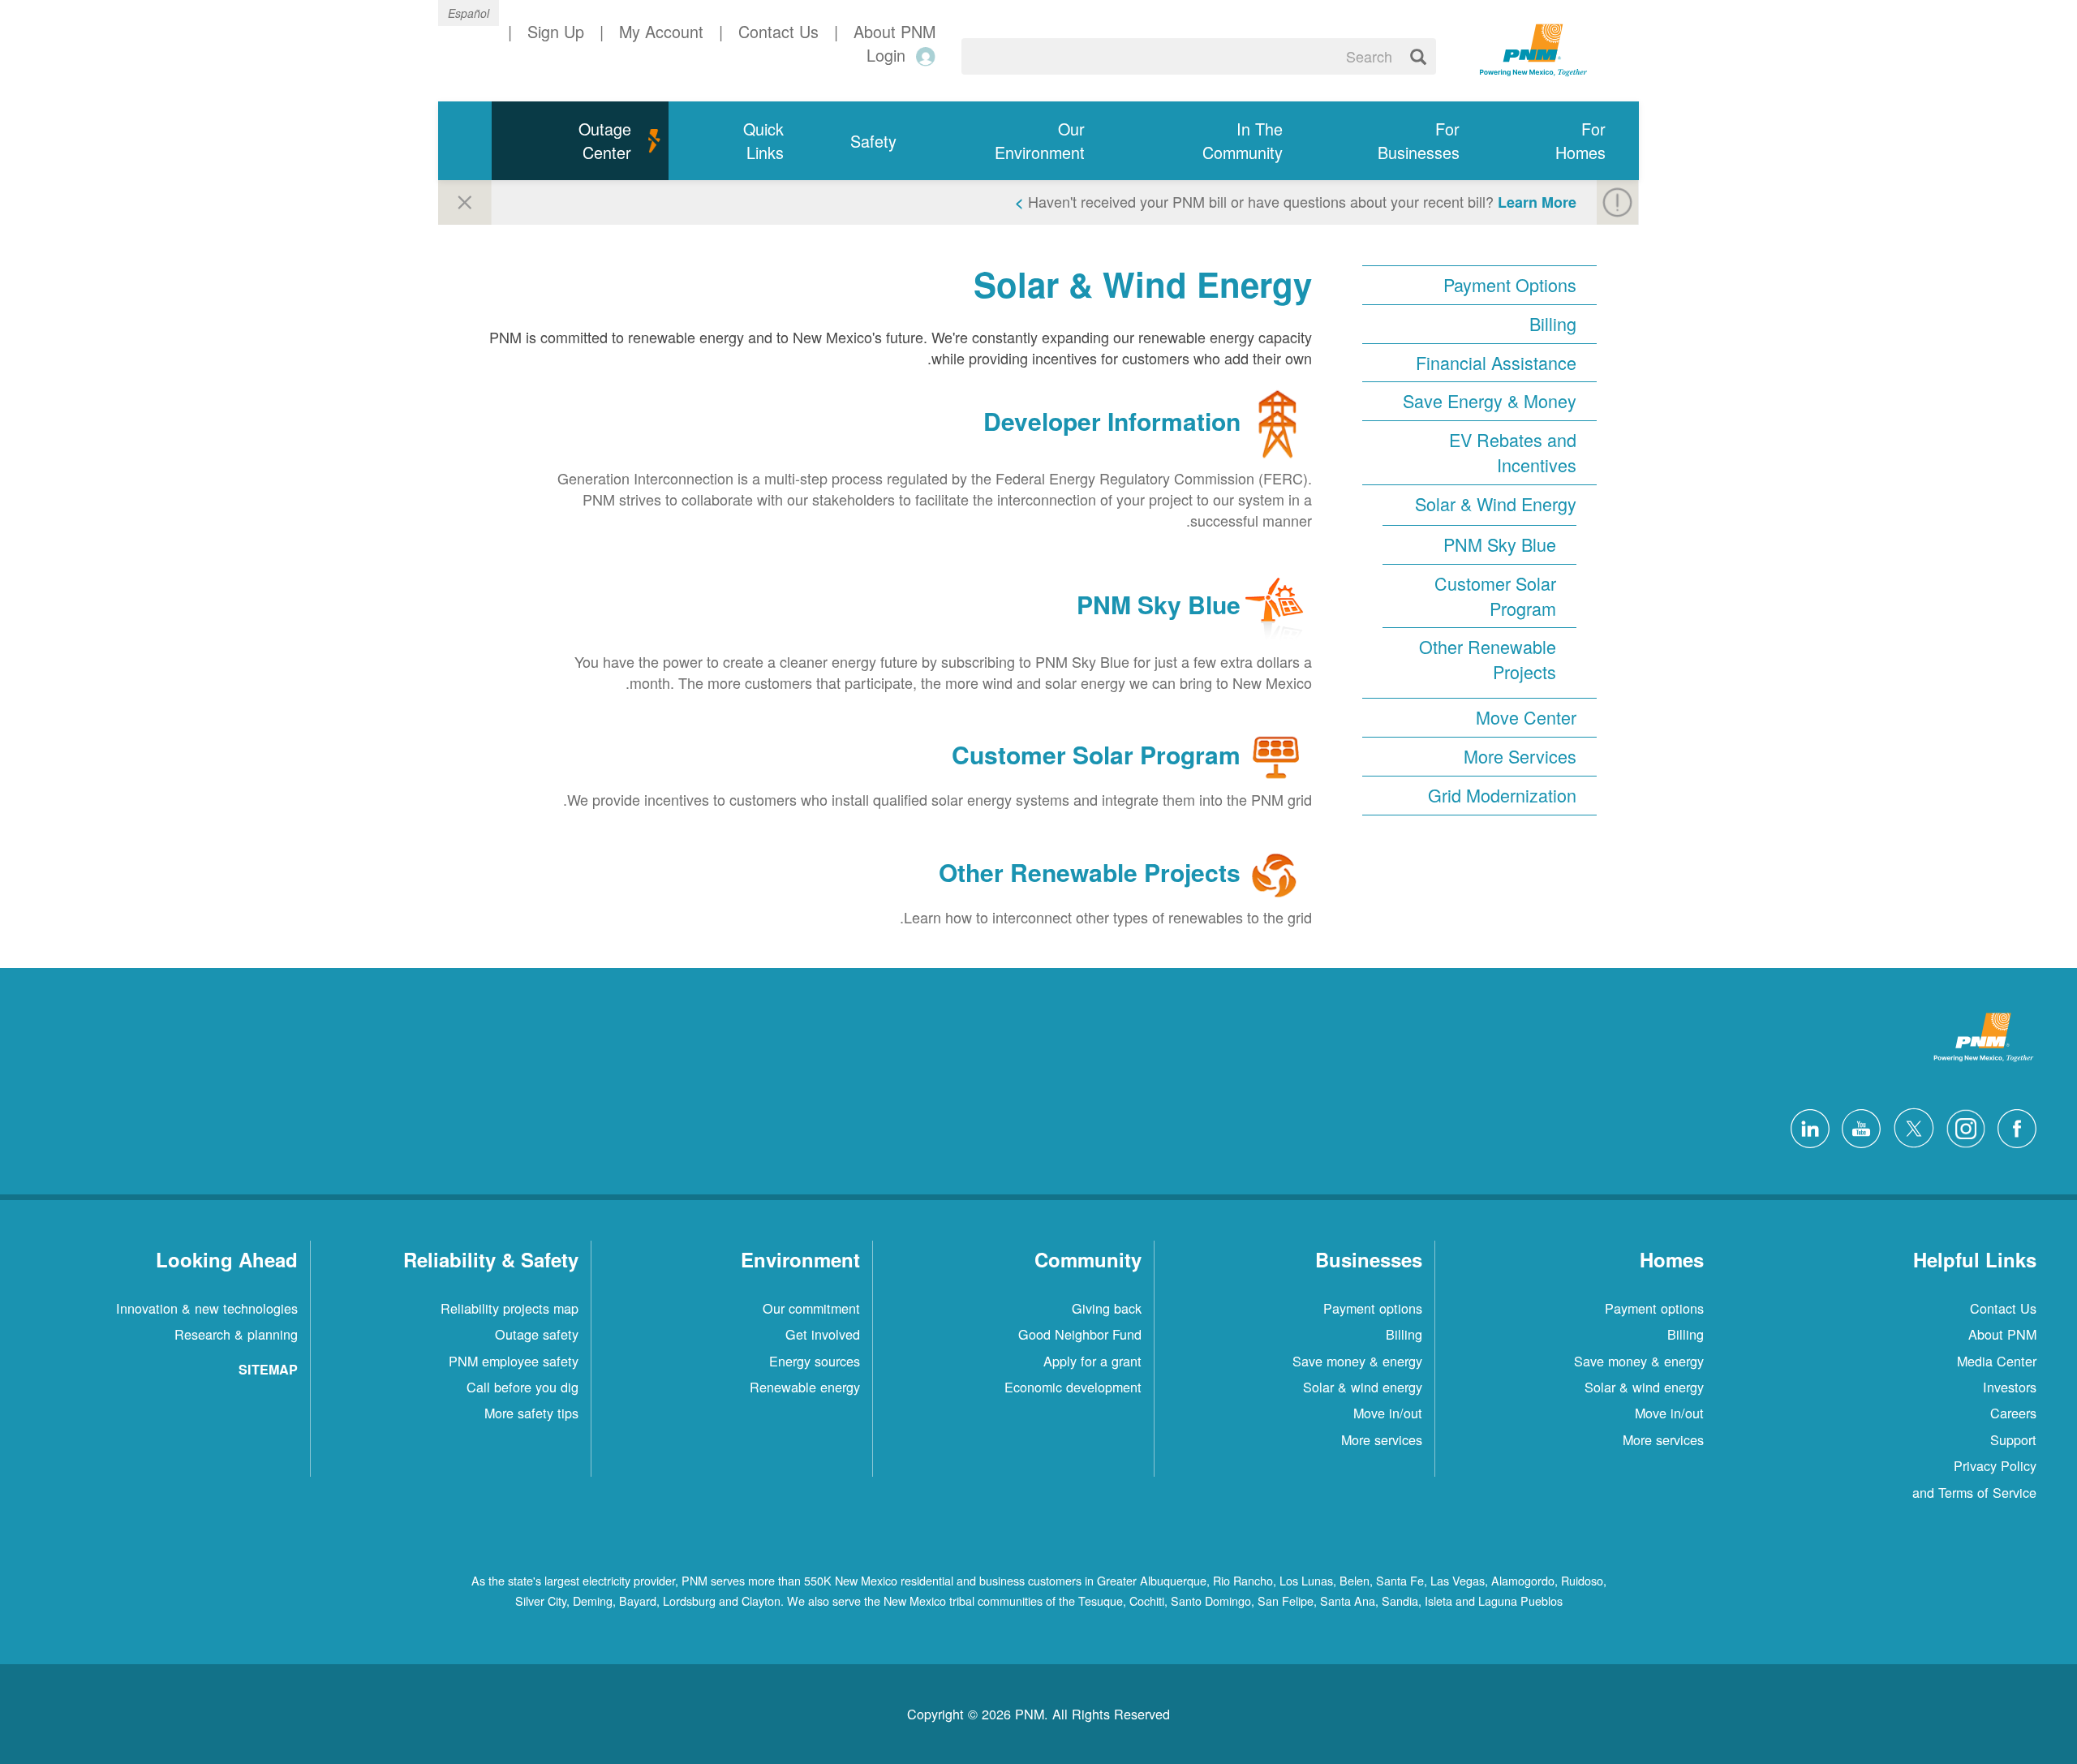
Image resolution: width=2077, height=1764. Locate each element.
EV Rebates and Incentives (1513, 452)
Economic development (1073, 1387)
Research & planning (236, 1334)
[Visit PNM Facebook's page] (2013, 1126)
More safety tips (531, 1413)
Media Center (1997, 1361)
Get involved (823, 1334)
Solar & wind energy (1644, 1387)
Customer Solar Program (1495, 596)
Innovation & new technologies (207, 1308)
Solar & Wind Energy (1496, 504)
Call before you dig (522, 1387)
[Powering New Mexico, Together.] (1533, 48)
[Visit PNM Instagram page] (1962, 1126)
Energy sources (815, 1361)
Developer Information (1112, 422)
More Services (1520, 756)
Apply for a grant (1092, 1361)
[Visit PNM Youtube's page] (1857, 1126)
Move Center (1526, 717)
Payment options (1654, 1308)
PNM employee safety (514, 1361)
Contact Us (2003, 1308)
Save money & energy (1639, 1361)
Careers (2013, 1413)
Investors (2010, 1387)
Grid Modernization (1502, 795)
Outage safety (537, 1334)
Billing (1553, 324)
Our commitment (811, 1308)
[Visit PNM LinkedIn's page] (1806, 1126)
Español (469, 13)
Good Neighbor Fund (1080, 1334)
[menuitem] (1566, 141)
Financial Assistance (1496, 363)
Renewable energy (805, 1387)
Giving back (1107, 1308)
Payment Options (1510, 285)
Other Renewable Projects (1488, 659)
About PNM (2002, 1334)
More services (1663, 1439)
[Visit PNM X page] (1909, 1126)
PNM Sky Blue (1500, 544)
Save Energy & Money (1490, 401)
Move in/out (1669, 1413)
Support (2013, 1439)
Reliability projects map (510, 1308)
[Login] (923, 56)
